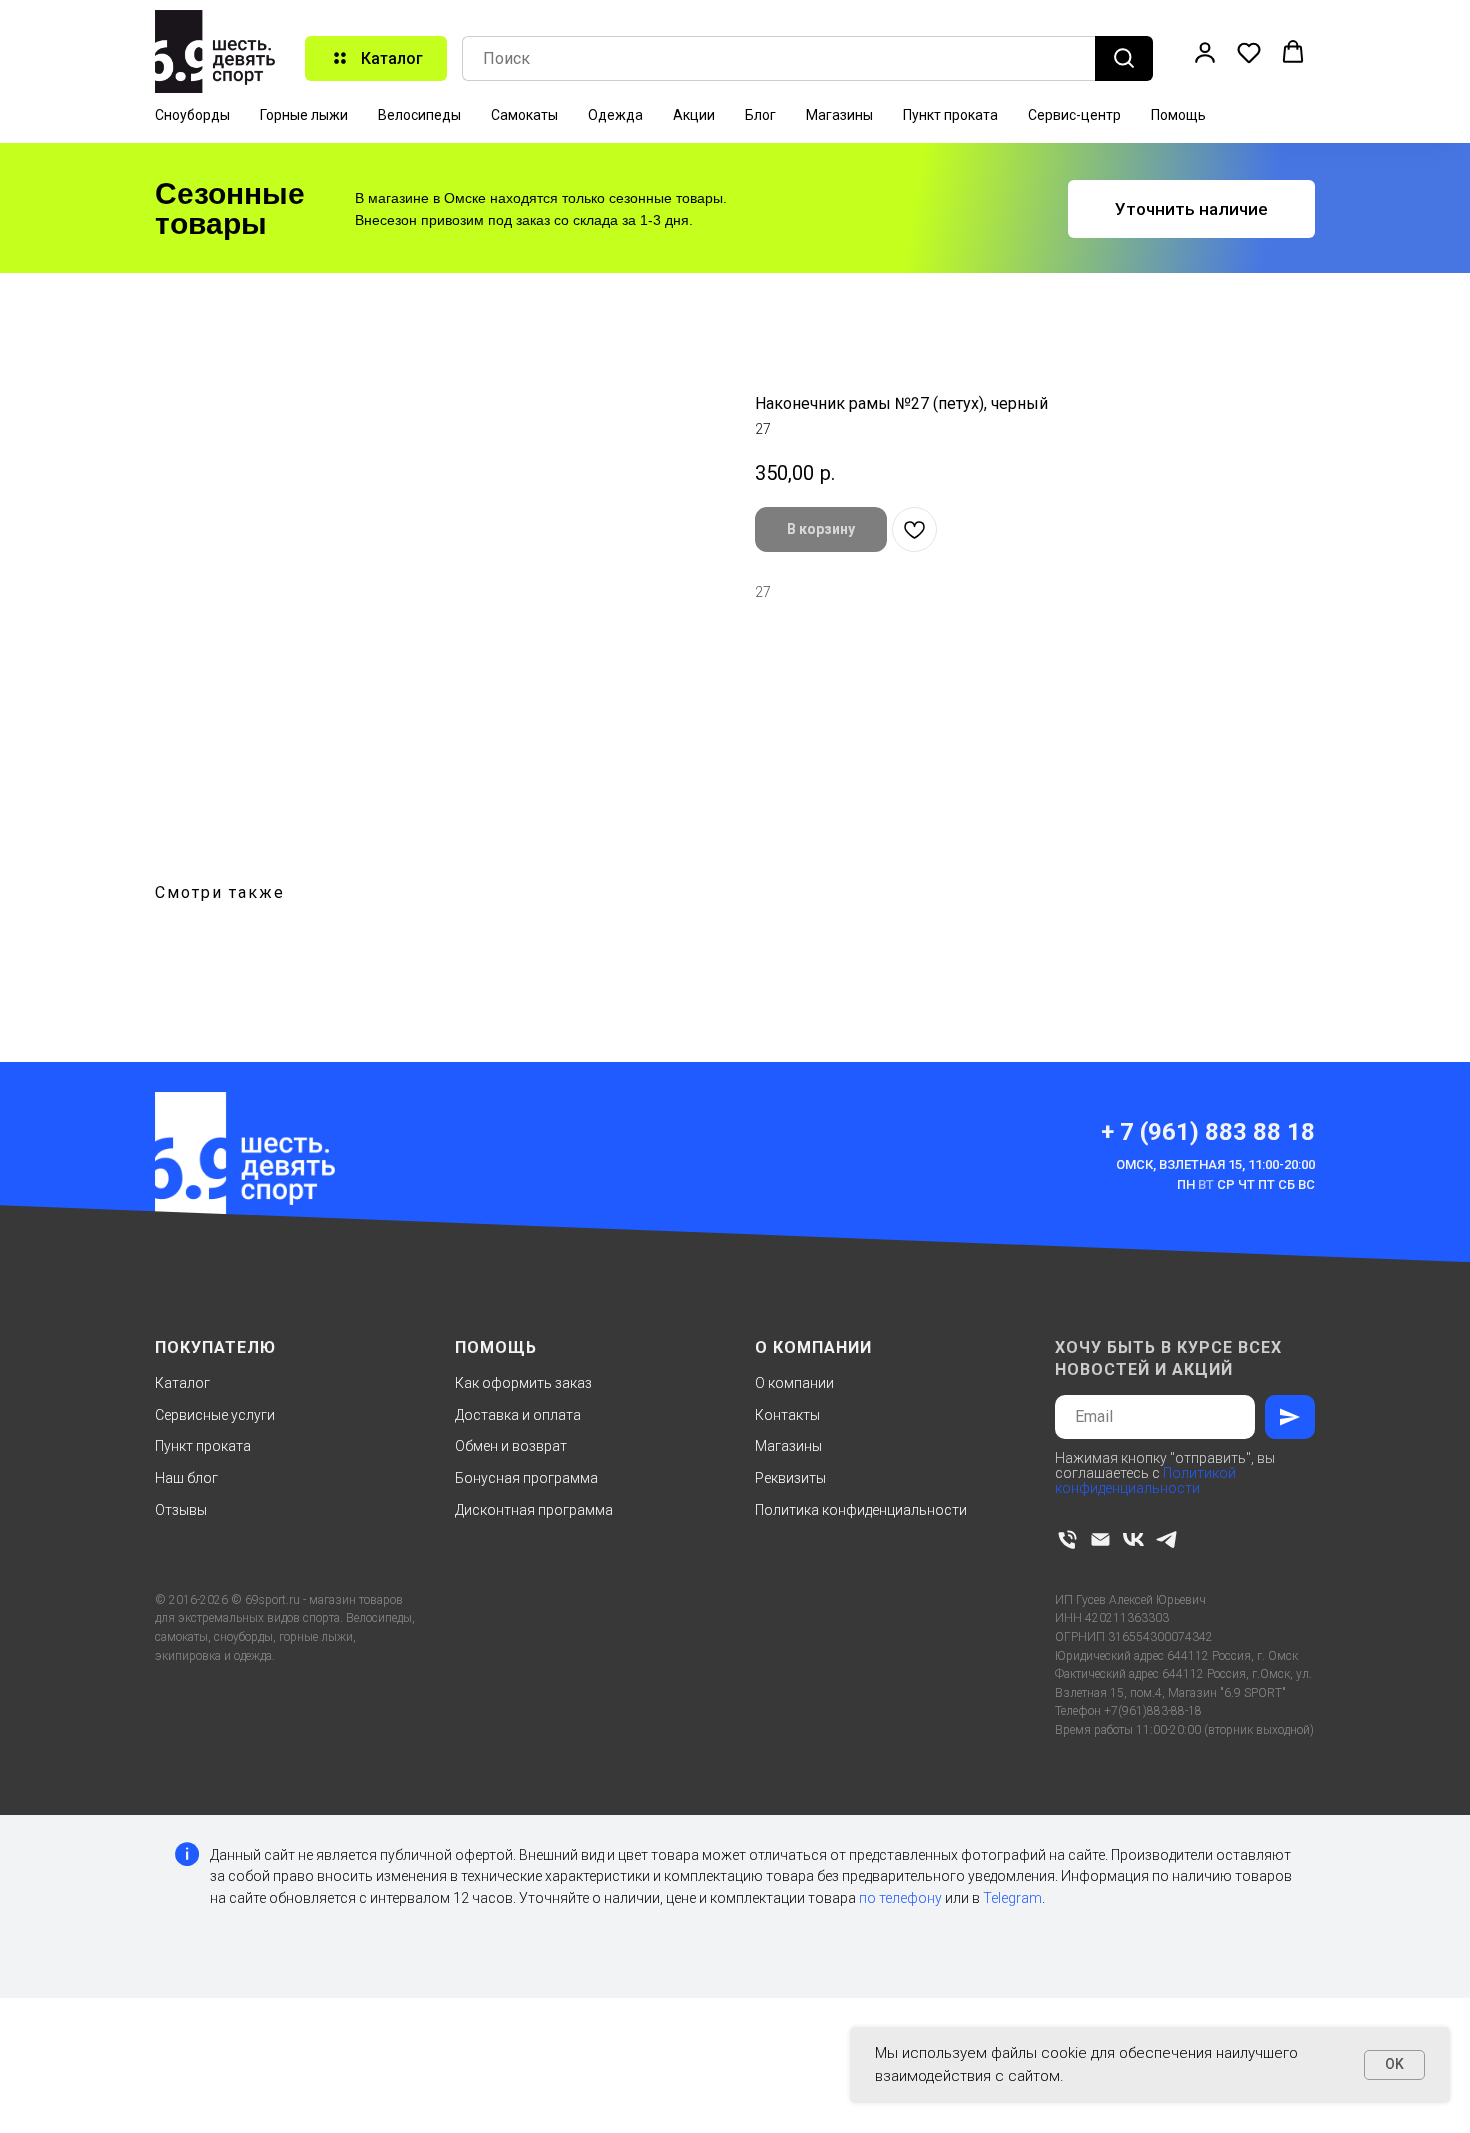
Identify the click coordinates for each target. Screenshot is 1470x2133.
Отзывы (181, 1510)
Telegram (1012, 1898)
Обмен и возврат (511, 1446)
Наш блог (186, 1478)
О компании (794, 1383)
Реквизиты (790, 1478)
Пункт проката (950, 115)
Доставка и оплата (518, 1415)
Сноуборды (192, 115)
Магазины (839, 115)
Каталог (182, 1383)
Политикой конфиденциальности (1145, 1480)
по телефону (900, 1898)
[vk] (1133, 1539)
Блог (760, 115)
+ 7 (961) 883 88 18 (1208, 1132)
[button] (1205, 52)
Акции (694, 115)
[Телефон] (1067, 1539)
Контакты (787, 1415)
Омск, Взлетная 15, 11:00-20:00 (1215, 1164)
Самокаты (524, 115)
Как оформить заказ (523, 1383)
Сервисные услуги (215, 1415)
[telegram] (1166, 1539)
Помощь (1178, 115)
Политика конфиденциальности (861, 1510)
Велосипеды (419, 115)
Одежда (615, 115)
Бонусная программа (526, 1478)
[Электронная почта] (1100, 1539)
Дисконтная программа (534, 1510)
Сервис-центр (1074, 115)
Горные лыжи (304, 115)
